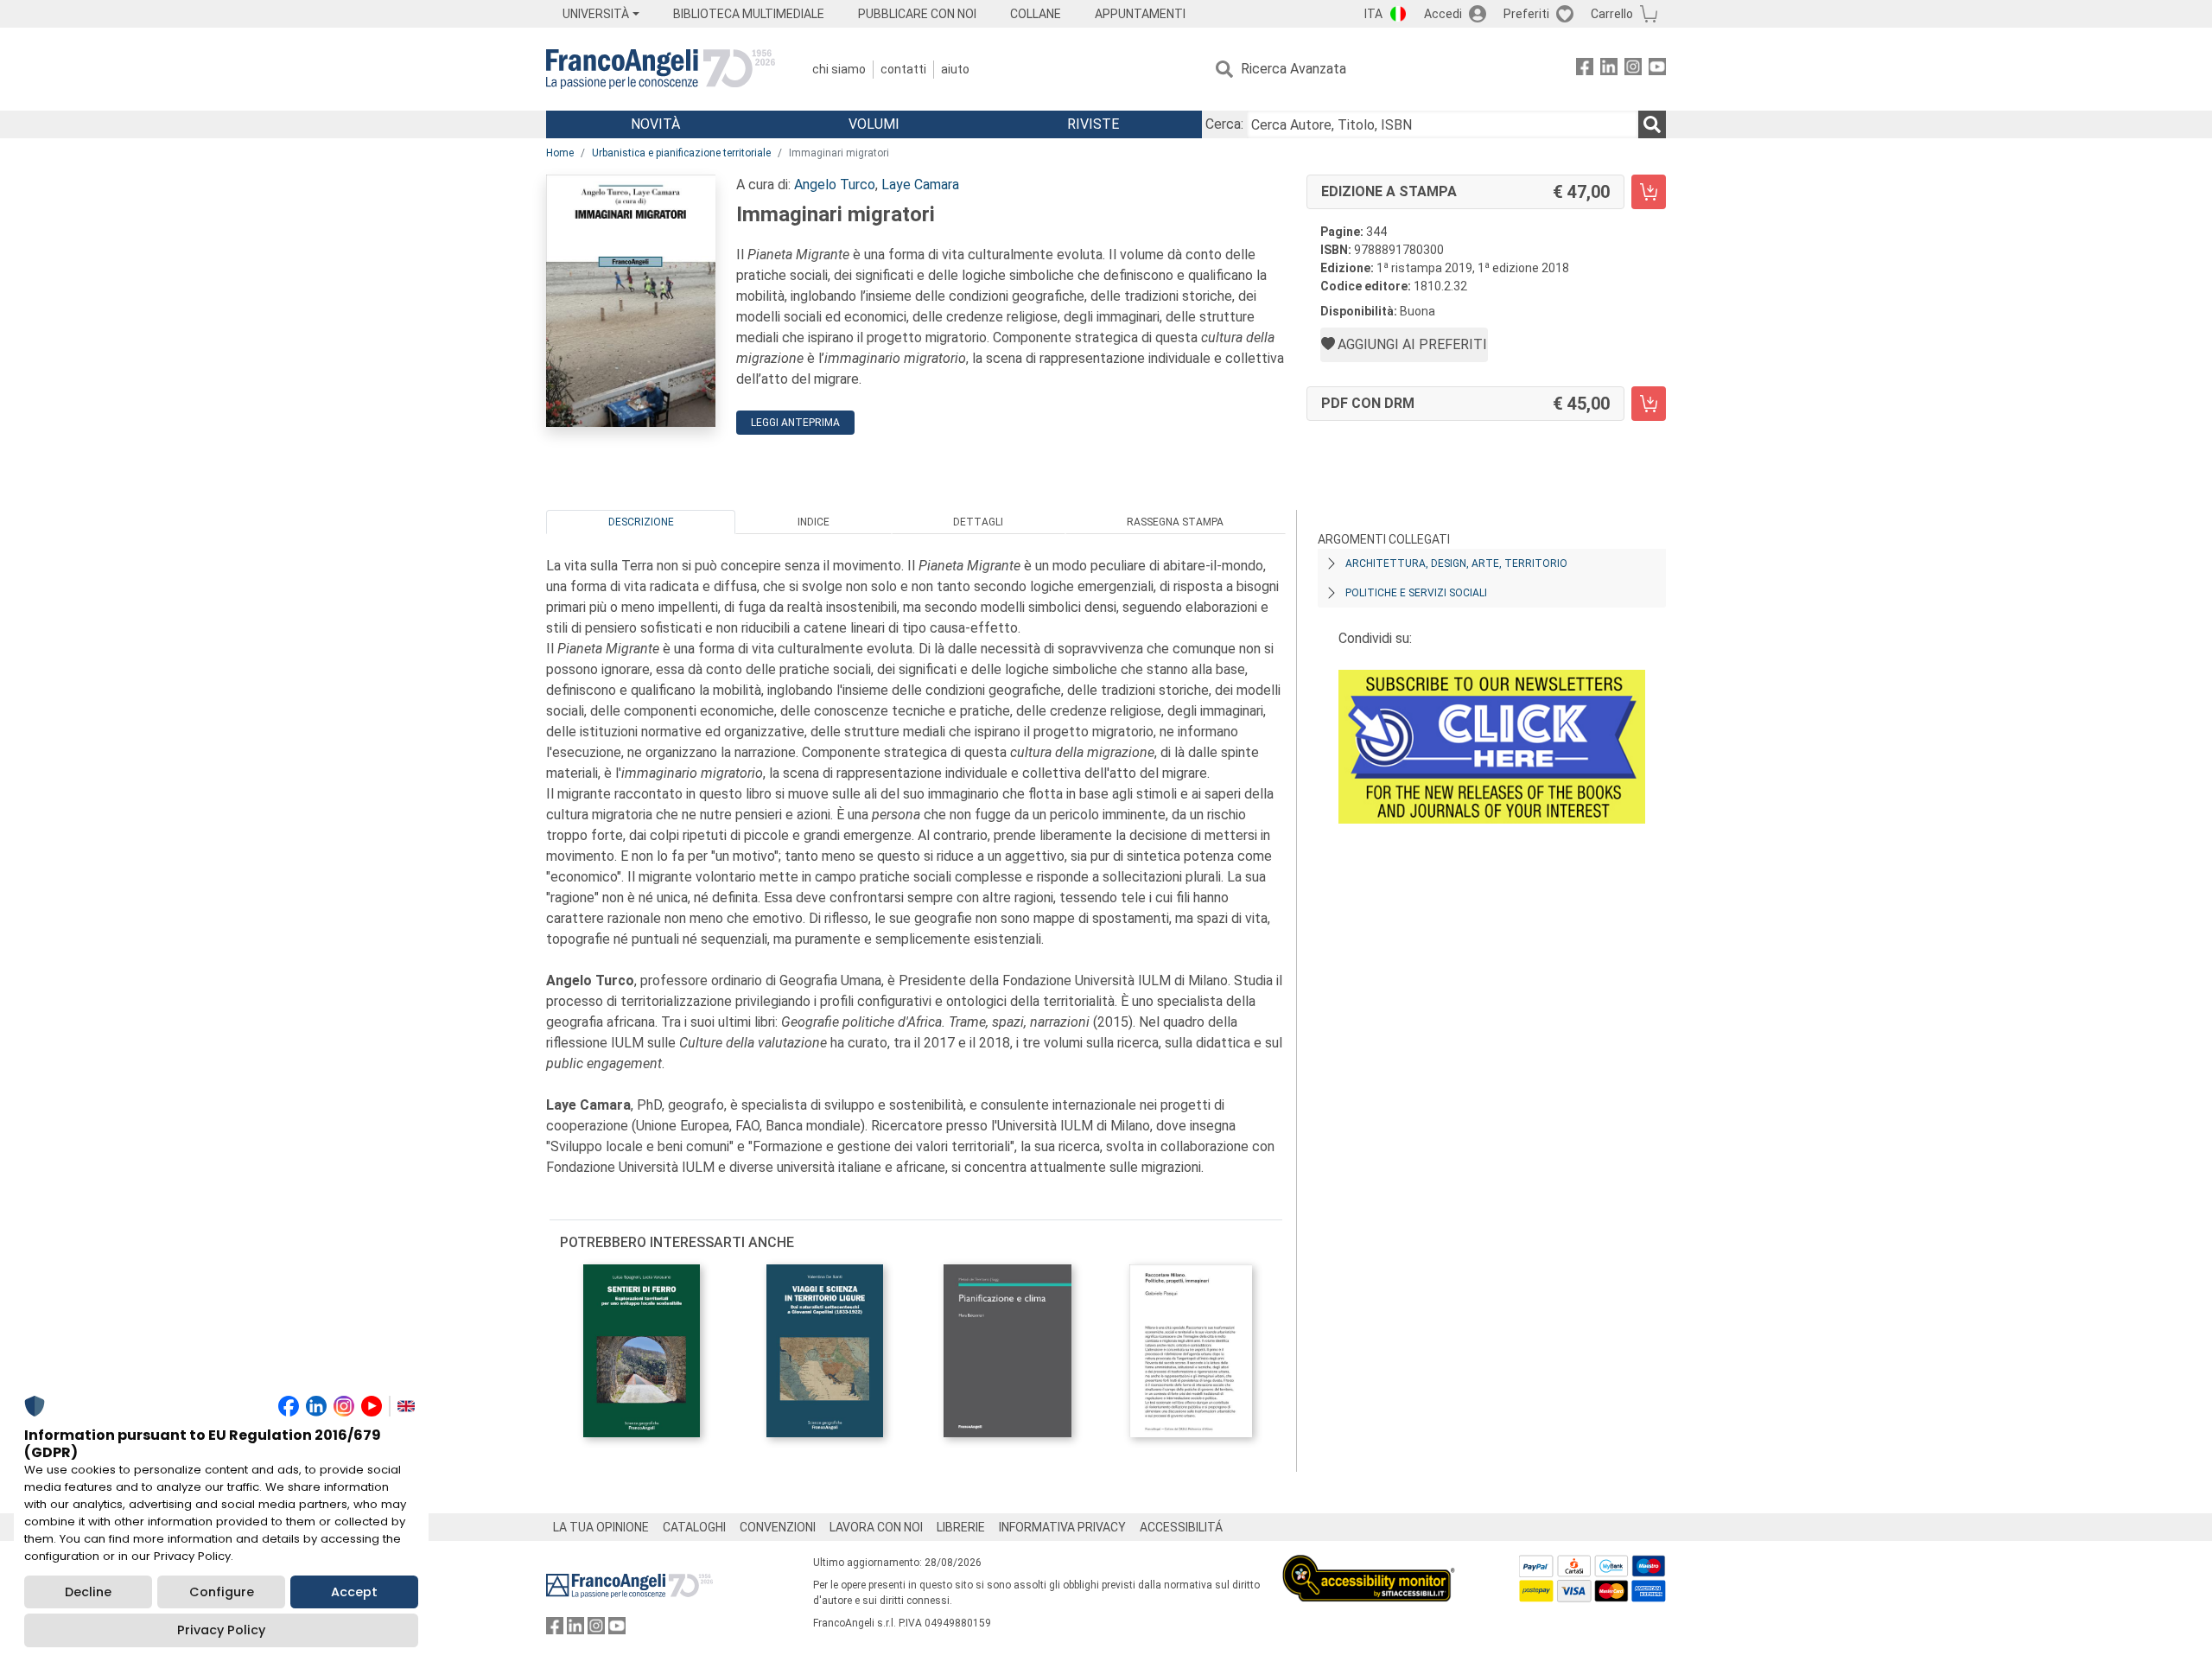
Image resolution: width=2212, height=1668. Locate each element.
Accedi (1443, 14)
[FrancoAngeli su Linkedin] (1609, 70)
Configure (222, 1592)
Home (560, 153)
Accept (354, 1592)
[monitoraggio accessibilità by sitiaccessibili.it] (1369, 1565)
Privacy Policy (221, 1630)
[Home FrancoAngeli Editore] (661, 69)
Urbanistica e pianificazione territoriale (681, 153)
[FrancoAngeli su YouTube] (1657, 70)
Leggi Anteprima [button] (795, 423)
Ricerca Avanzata (1294, 69)
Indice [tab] (814, 522)
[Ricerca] (1652, 124)
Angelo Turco (835, 185)
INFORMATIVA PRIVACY (1062, 1527)
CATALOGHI (694, 1527)
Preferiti (1526, 14)
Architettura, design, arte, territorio (1456, 563)
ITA (1373, 14)
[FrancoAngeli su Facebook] (1585, 70)
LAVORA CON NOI (876, 1527)
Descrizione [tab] (641, 522)
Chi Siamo (839, 69)
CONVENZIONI (778, 1527)
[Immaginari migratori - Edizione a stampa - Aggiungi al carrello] (1649, 192)
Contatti (903, 69)
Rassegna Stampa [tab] (1175, 522)
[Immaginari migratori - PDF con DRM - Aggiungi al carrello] (1649, 404)
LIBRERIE (961, 1527)
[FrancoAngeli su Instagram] (1633, 70)
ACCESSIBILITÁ (1181, 1527)
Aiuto (955, 69)
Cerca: (1224, 124)
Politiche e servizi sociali (1416, 593)
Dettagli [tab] (978, 522)
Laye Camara (920, 185)
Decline (88, 1592)
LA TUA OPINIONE (601, 1527)
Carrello (1612, 14)
